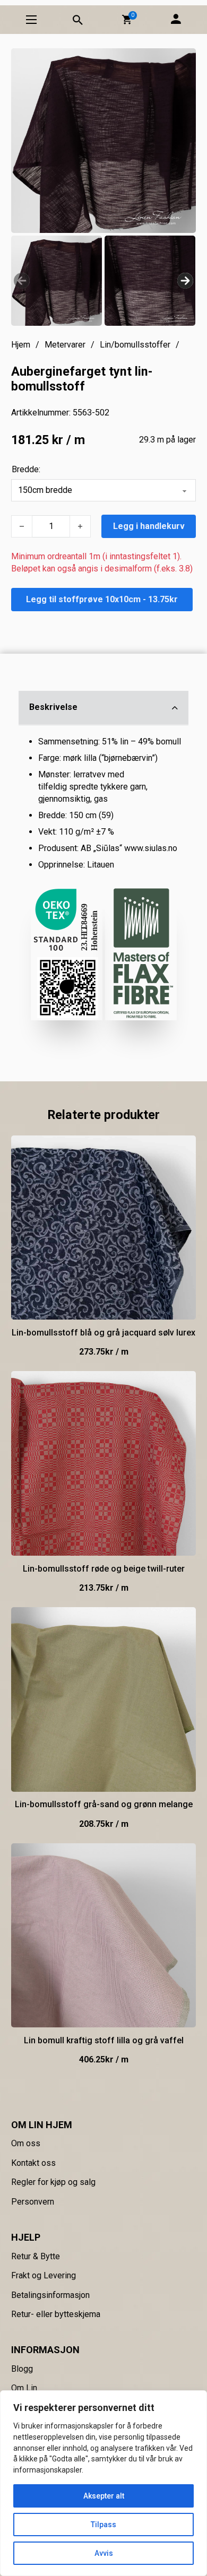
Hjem (21, 345)
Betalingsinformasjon (50, 2295)
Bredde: (26, 469)
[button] (127, 20)
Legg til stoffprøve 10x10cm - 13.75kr (102, 599)
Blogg (22, 2369)
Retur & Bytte (36, 2256)
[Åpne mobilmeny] (31, 20)
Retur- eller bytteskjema (56, 2314)
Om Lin (24, 2388)
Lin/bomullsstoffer (135, 345)
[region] (103, 2483)
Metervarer (65, 345)
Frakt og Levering (44, 2275)
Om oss (26, 2143)
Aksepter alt (104, 2496)
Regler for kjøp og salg (53, 2182)
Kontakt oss (33, 2163)
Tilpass (103, 2525)
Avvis (104, 2553)
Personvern (33, 2202)
